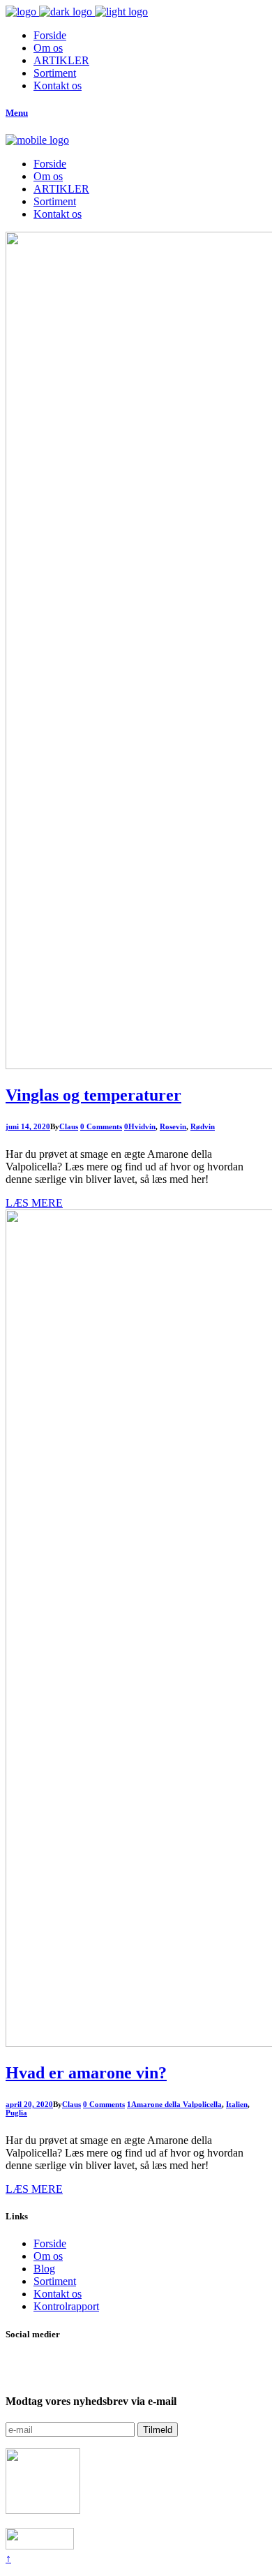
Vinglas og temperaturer (93, 1095)
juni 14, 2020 (28, 1126)
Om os (48, 2256)
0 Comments (101, 1126)
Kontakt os (58, 2294)
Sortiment (55, 2281)
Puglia (16, 2113)
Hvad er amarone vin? (86, 2073)
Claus (69, 1126)
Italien (237, 2104)
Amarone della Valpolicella (176, 2104)
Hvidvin (142, 1126)
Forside (50, 2243)
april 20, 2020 (29, 2104)
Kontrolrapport (66, 2306)
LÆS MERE (34, 1203)
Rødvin (203, 1126)
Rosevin (173, 1126)
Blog (44, 2269)
